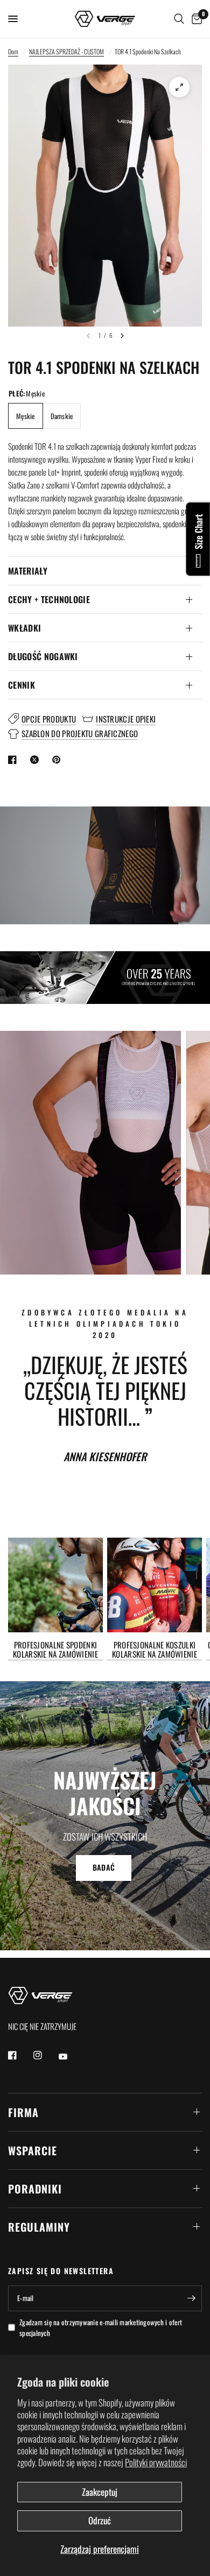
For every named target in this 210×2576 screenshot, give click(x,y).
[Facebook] (20, 2055)
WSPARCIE (33, 2150)
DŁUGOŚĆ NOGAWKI (43, 656)
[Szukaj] (179, 19)
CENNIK (22, 685)
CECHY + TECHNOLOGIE (49, 599)
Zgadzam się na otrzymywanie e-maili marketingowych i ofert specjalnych (101, 2328)
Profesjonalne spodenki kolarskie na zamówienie (55, 1650)
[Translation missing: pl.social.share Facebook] (15, 760)
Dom (13, 51)
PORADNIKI (35, 2189)
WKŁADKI (24, 628)
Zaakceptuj (100, 2492)
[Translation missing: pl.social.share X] (37, 760)
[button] (104, 1867)
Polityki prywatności (156, 2462)
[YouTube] (71, 2057)
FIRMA (23, 2112)
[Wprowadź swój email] (191, 2298)
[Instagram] (45, 2055)
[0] (195, 19)
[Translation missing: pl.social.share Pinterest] (59, 760)
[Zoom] (179, 87)
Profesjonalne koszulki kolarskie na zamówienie (155, 1650)
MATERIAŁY (28, 571)
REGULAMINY (39, 2227)
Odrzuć (100, 2520)
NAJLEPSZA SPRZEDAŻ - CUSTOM (66, 51)
